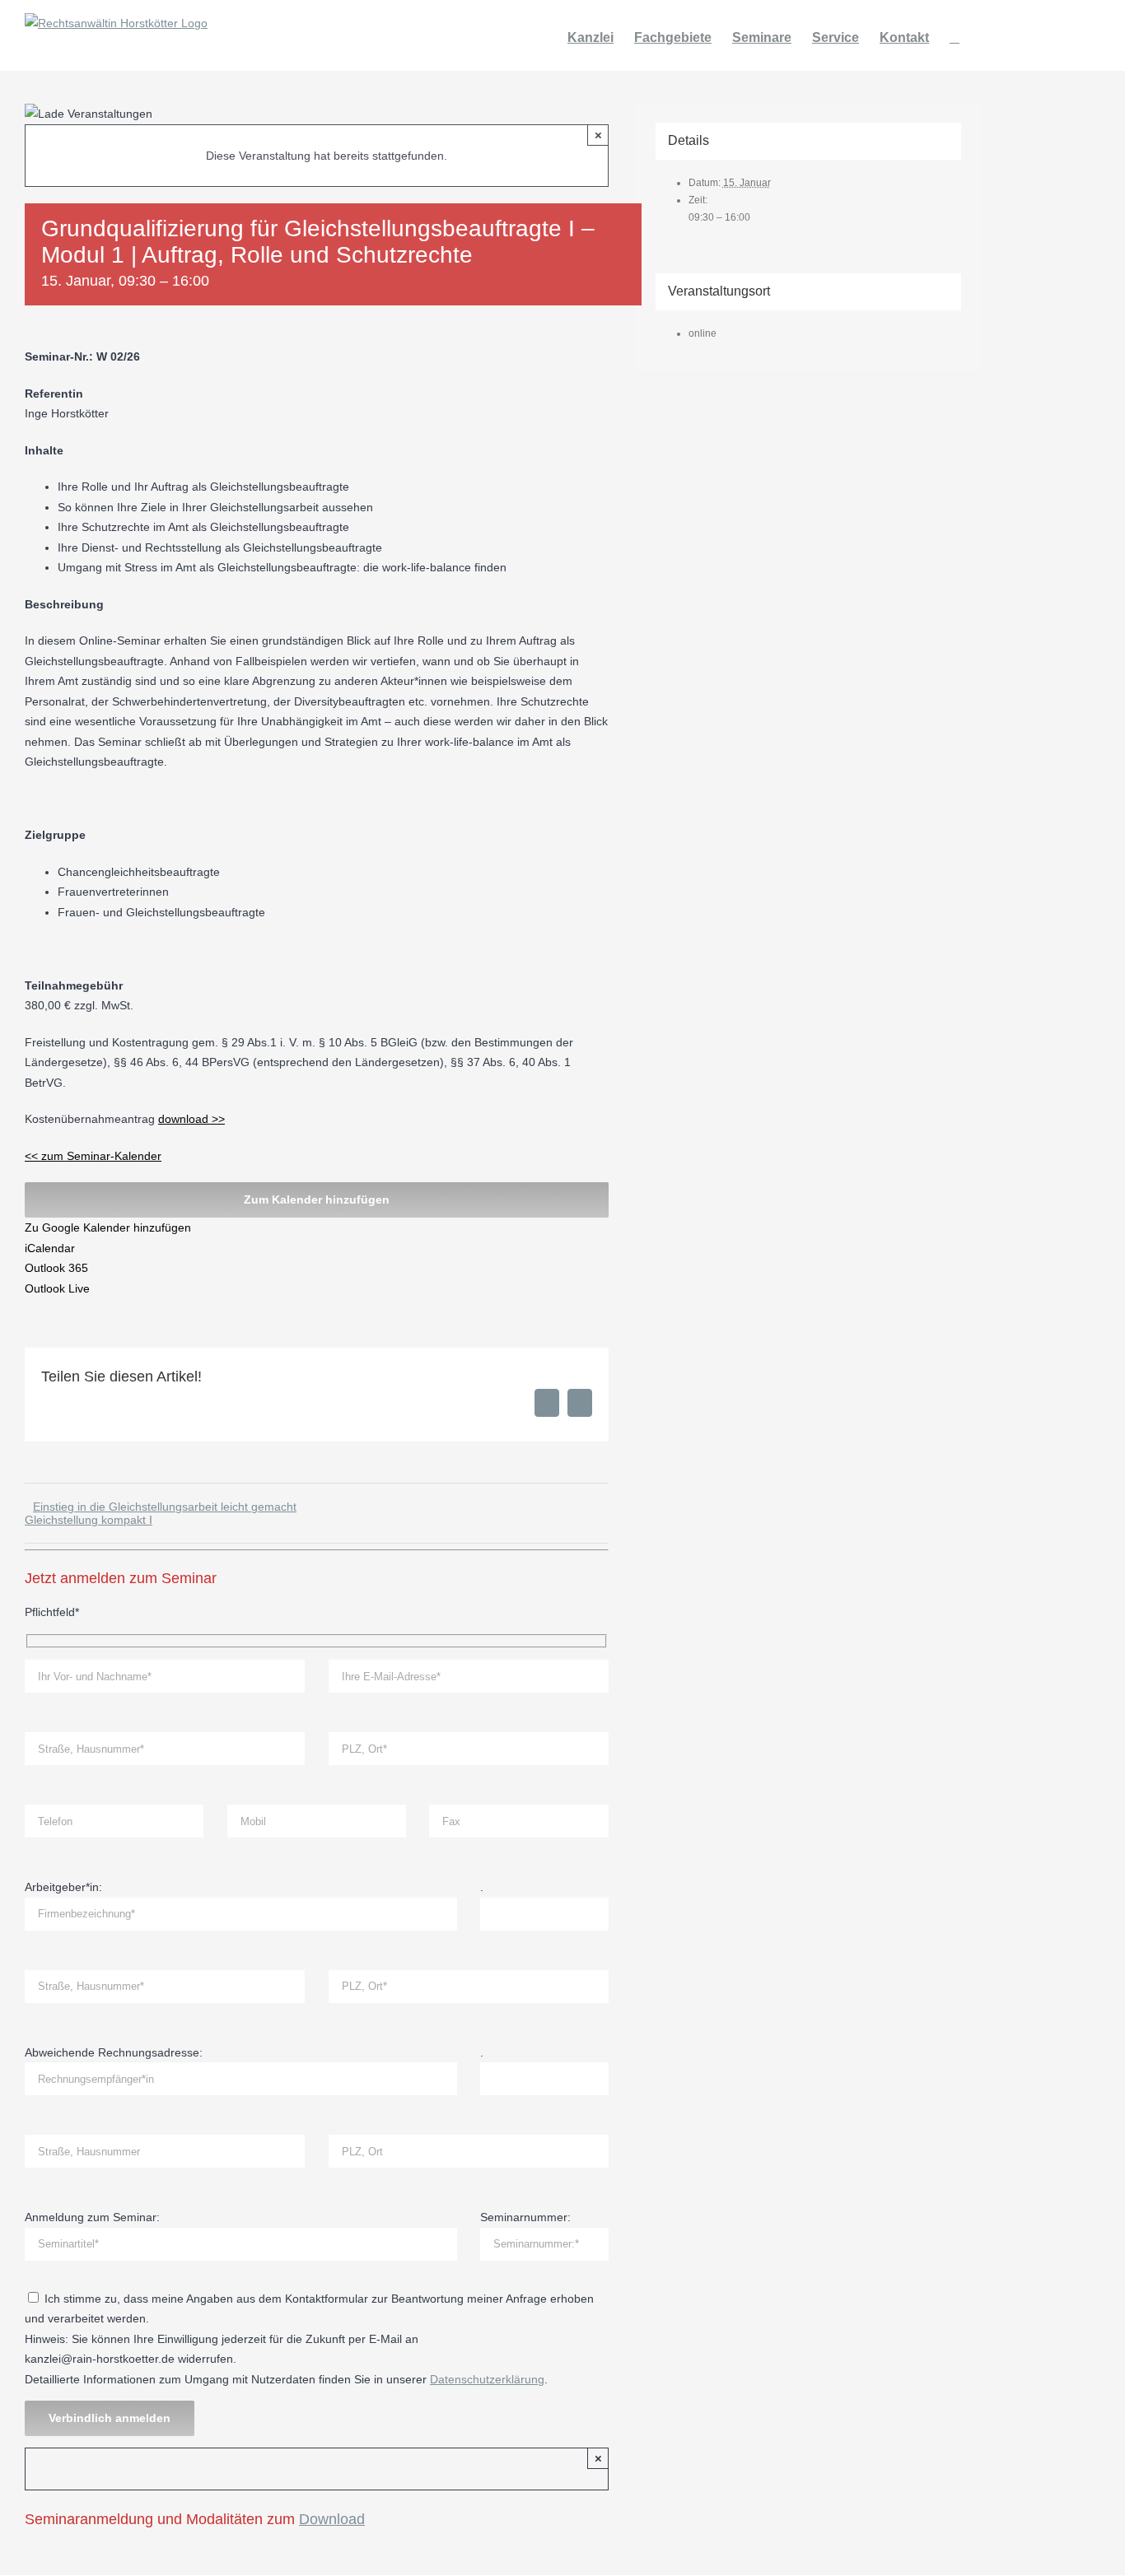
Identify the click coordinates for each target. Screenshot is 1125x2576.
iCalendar (50, 1248)
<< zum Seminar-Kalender (93, 1156)
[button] (955, 35)
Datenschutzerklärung (487, 2379)
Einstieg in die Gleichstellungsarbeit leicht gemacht (165, 1507)
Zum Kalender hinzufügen (317, 1199)
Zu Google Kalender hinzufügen (108, 1227)
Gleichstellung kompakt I (89, 1520)
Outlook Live (57, 1288)
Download (332, 2519)
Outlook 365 (56, 1268)
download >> (191, 1119)
